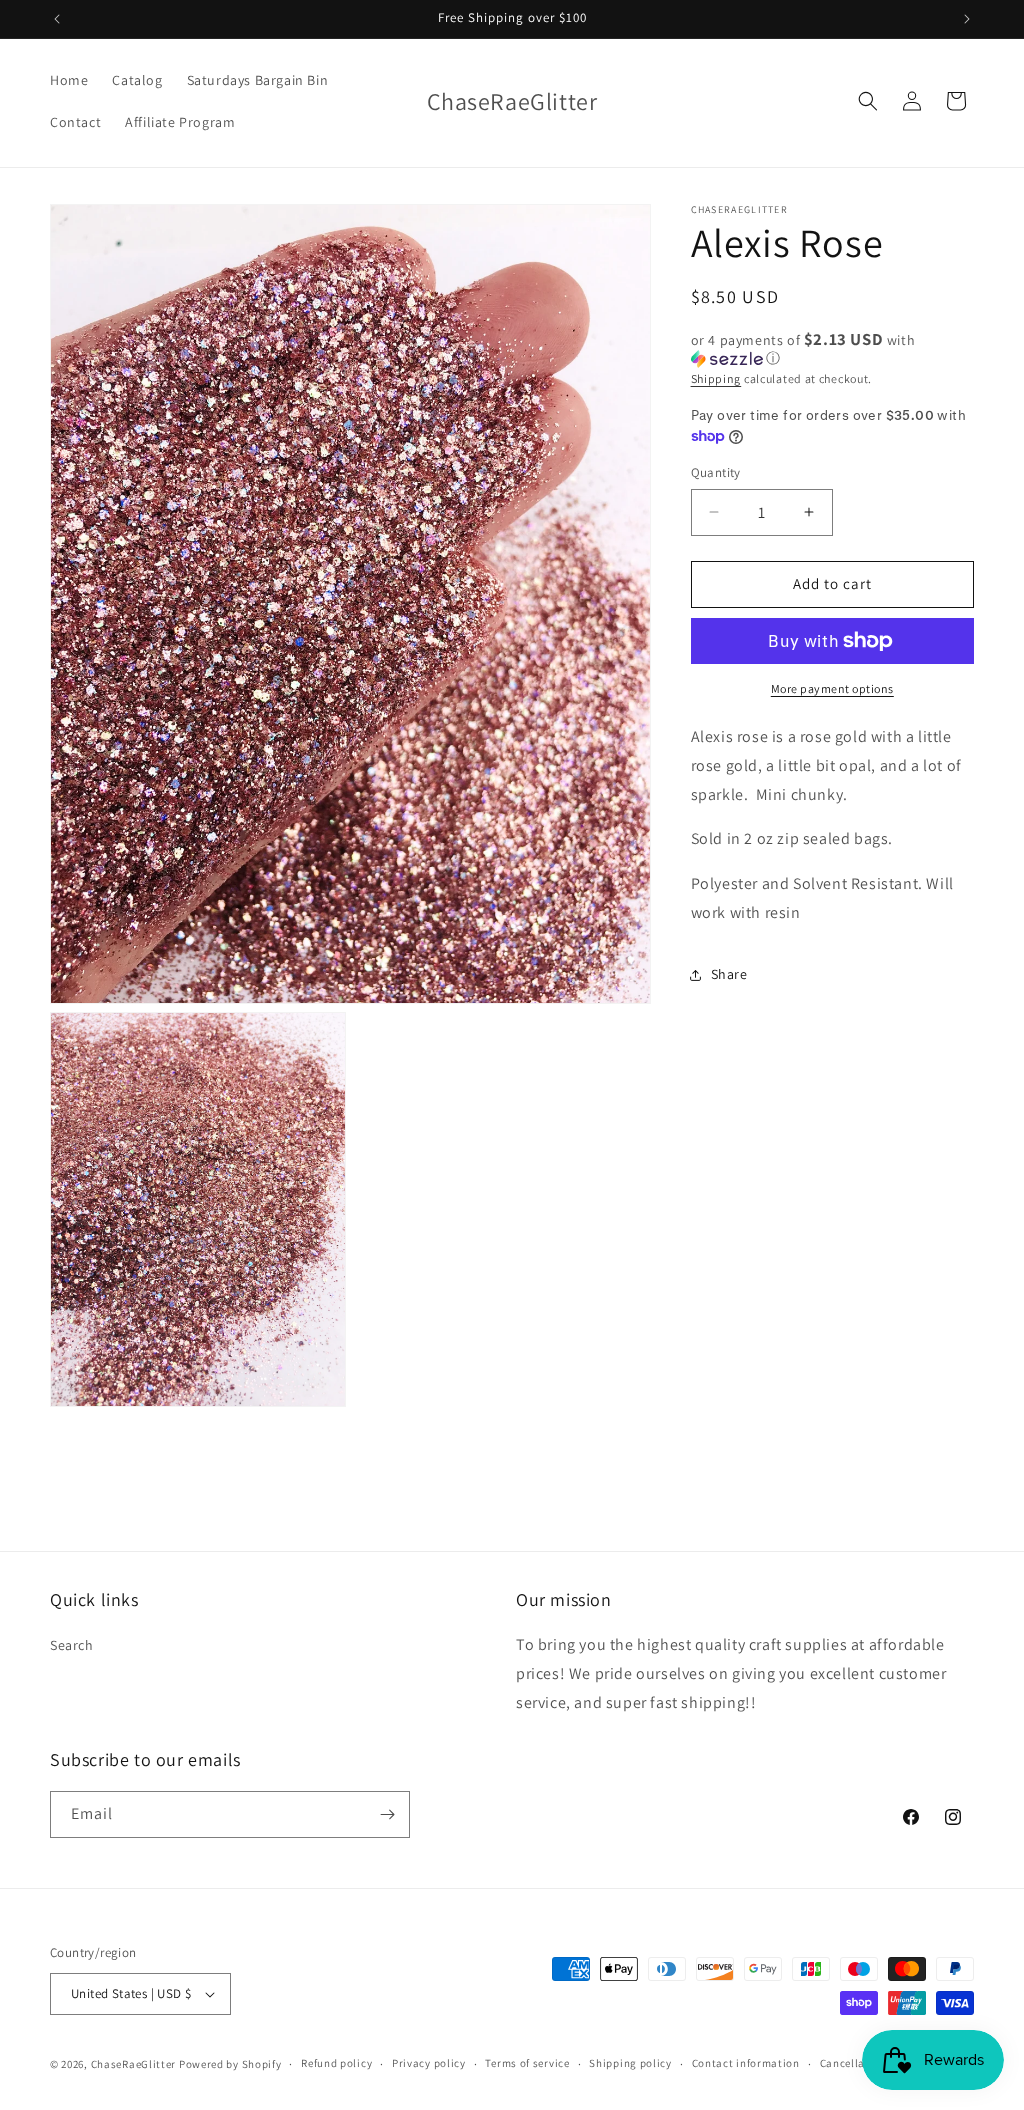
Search (72, 1645)
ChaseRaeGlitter (134, 2064)
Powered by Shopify (230, 2064)
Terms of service (527, 2063)
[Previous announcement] (57, 19)
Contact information (746, 2063)
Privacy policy (429, 2063)
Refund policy (336, 2063)
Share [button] (729, 974)
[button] (868, 101)
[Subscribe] (387, 1814)
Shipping (716, 378)
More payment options (832, 688)
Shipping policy (630, 2063)
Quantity (716, 472)
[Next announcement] (967, 19)
